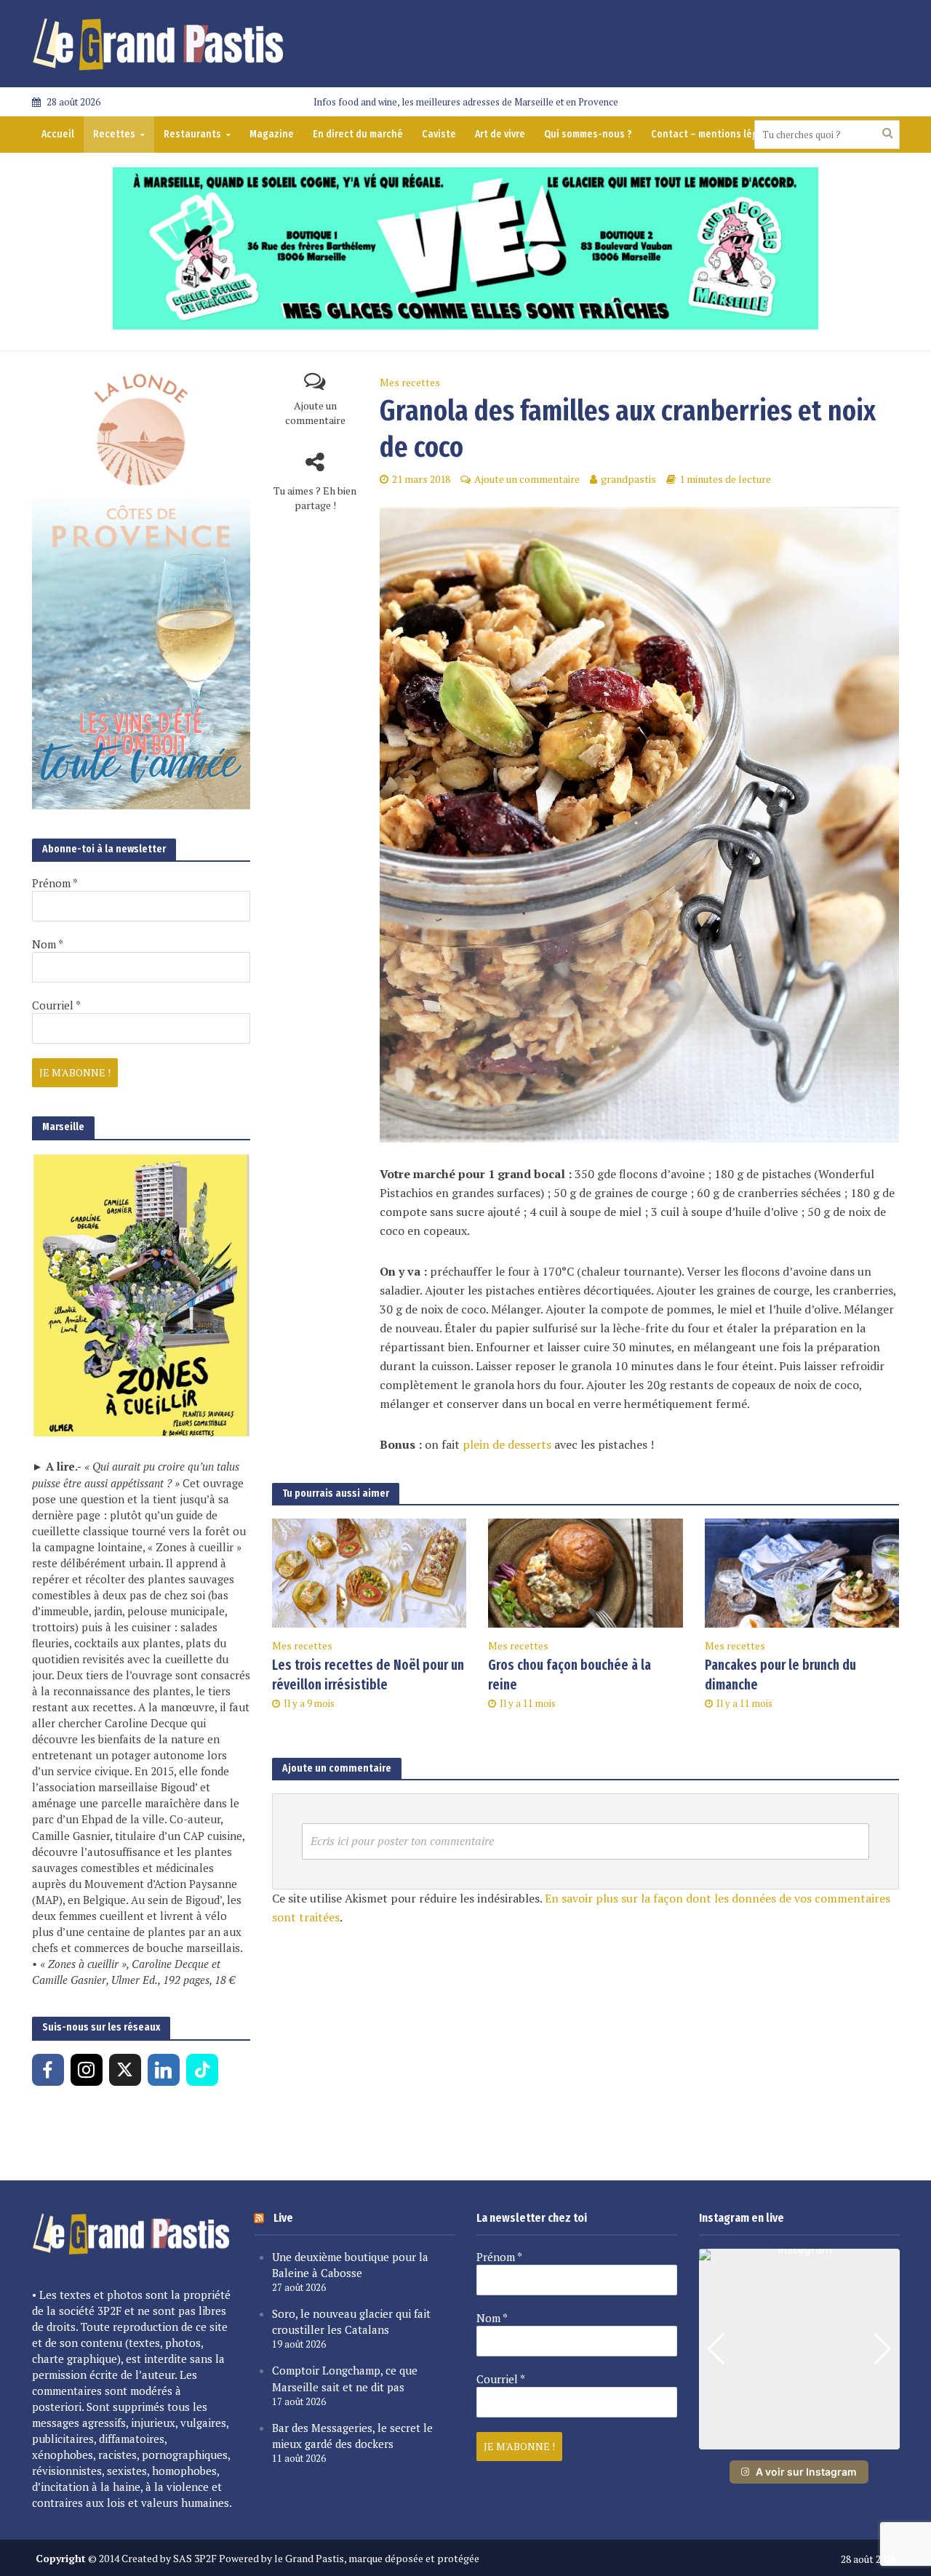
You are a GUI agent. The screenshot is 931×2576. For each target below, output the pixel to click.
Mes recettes (410, 382)
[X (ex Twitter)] (125, 2070)
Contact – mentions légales (714, 134)
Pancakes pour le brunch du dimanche (780, 1675)
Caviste (439, 134)
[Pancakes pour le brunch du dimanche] (802, 1572)
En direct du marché (358, 134)
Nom (48, 944)
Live (283, 2218)
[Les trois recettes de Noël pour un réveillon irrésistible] (369, 1572)
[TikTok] (202, 2070)
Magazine (272, 134)
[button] (799, 2439)
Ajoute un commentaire (315, 413)
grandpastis (628, 479)
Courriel (56, 1005)
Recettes (114, 134)
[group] (799, 2349)
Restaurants (192, 134)
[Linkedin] (164, 2070)
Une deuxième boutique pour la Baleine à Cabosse (350, 2265)
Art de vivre (500, 134)
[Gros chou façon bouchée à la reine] (586, 1572)
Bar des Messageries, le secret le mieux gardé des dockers (352, 2436)
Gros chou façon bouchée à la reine (570, 1675)
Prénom (55, 883)
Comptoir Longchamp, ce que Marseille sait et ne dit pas (345, 2378)
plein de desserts (507, 1444)
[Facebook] (48, 2070)
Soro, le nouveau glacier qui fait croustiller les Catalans (351, 2321)
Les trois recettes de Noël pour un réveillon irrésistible (368, 1675)
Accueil (58, 134)
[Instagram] (87, 2070)
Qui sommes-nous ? (588, 134)
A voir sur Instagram (806, 2472)
